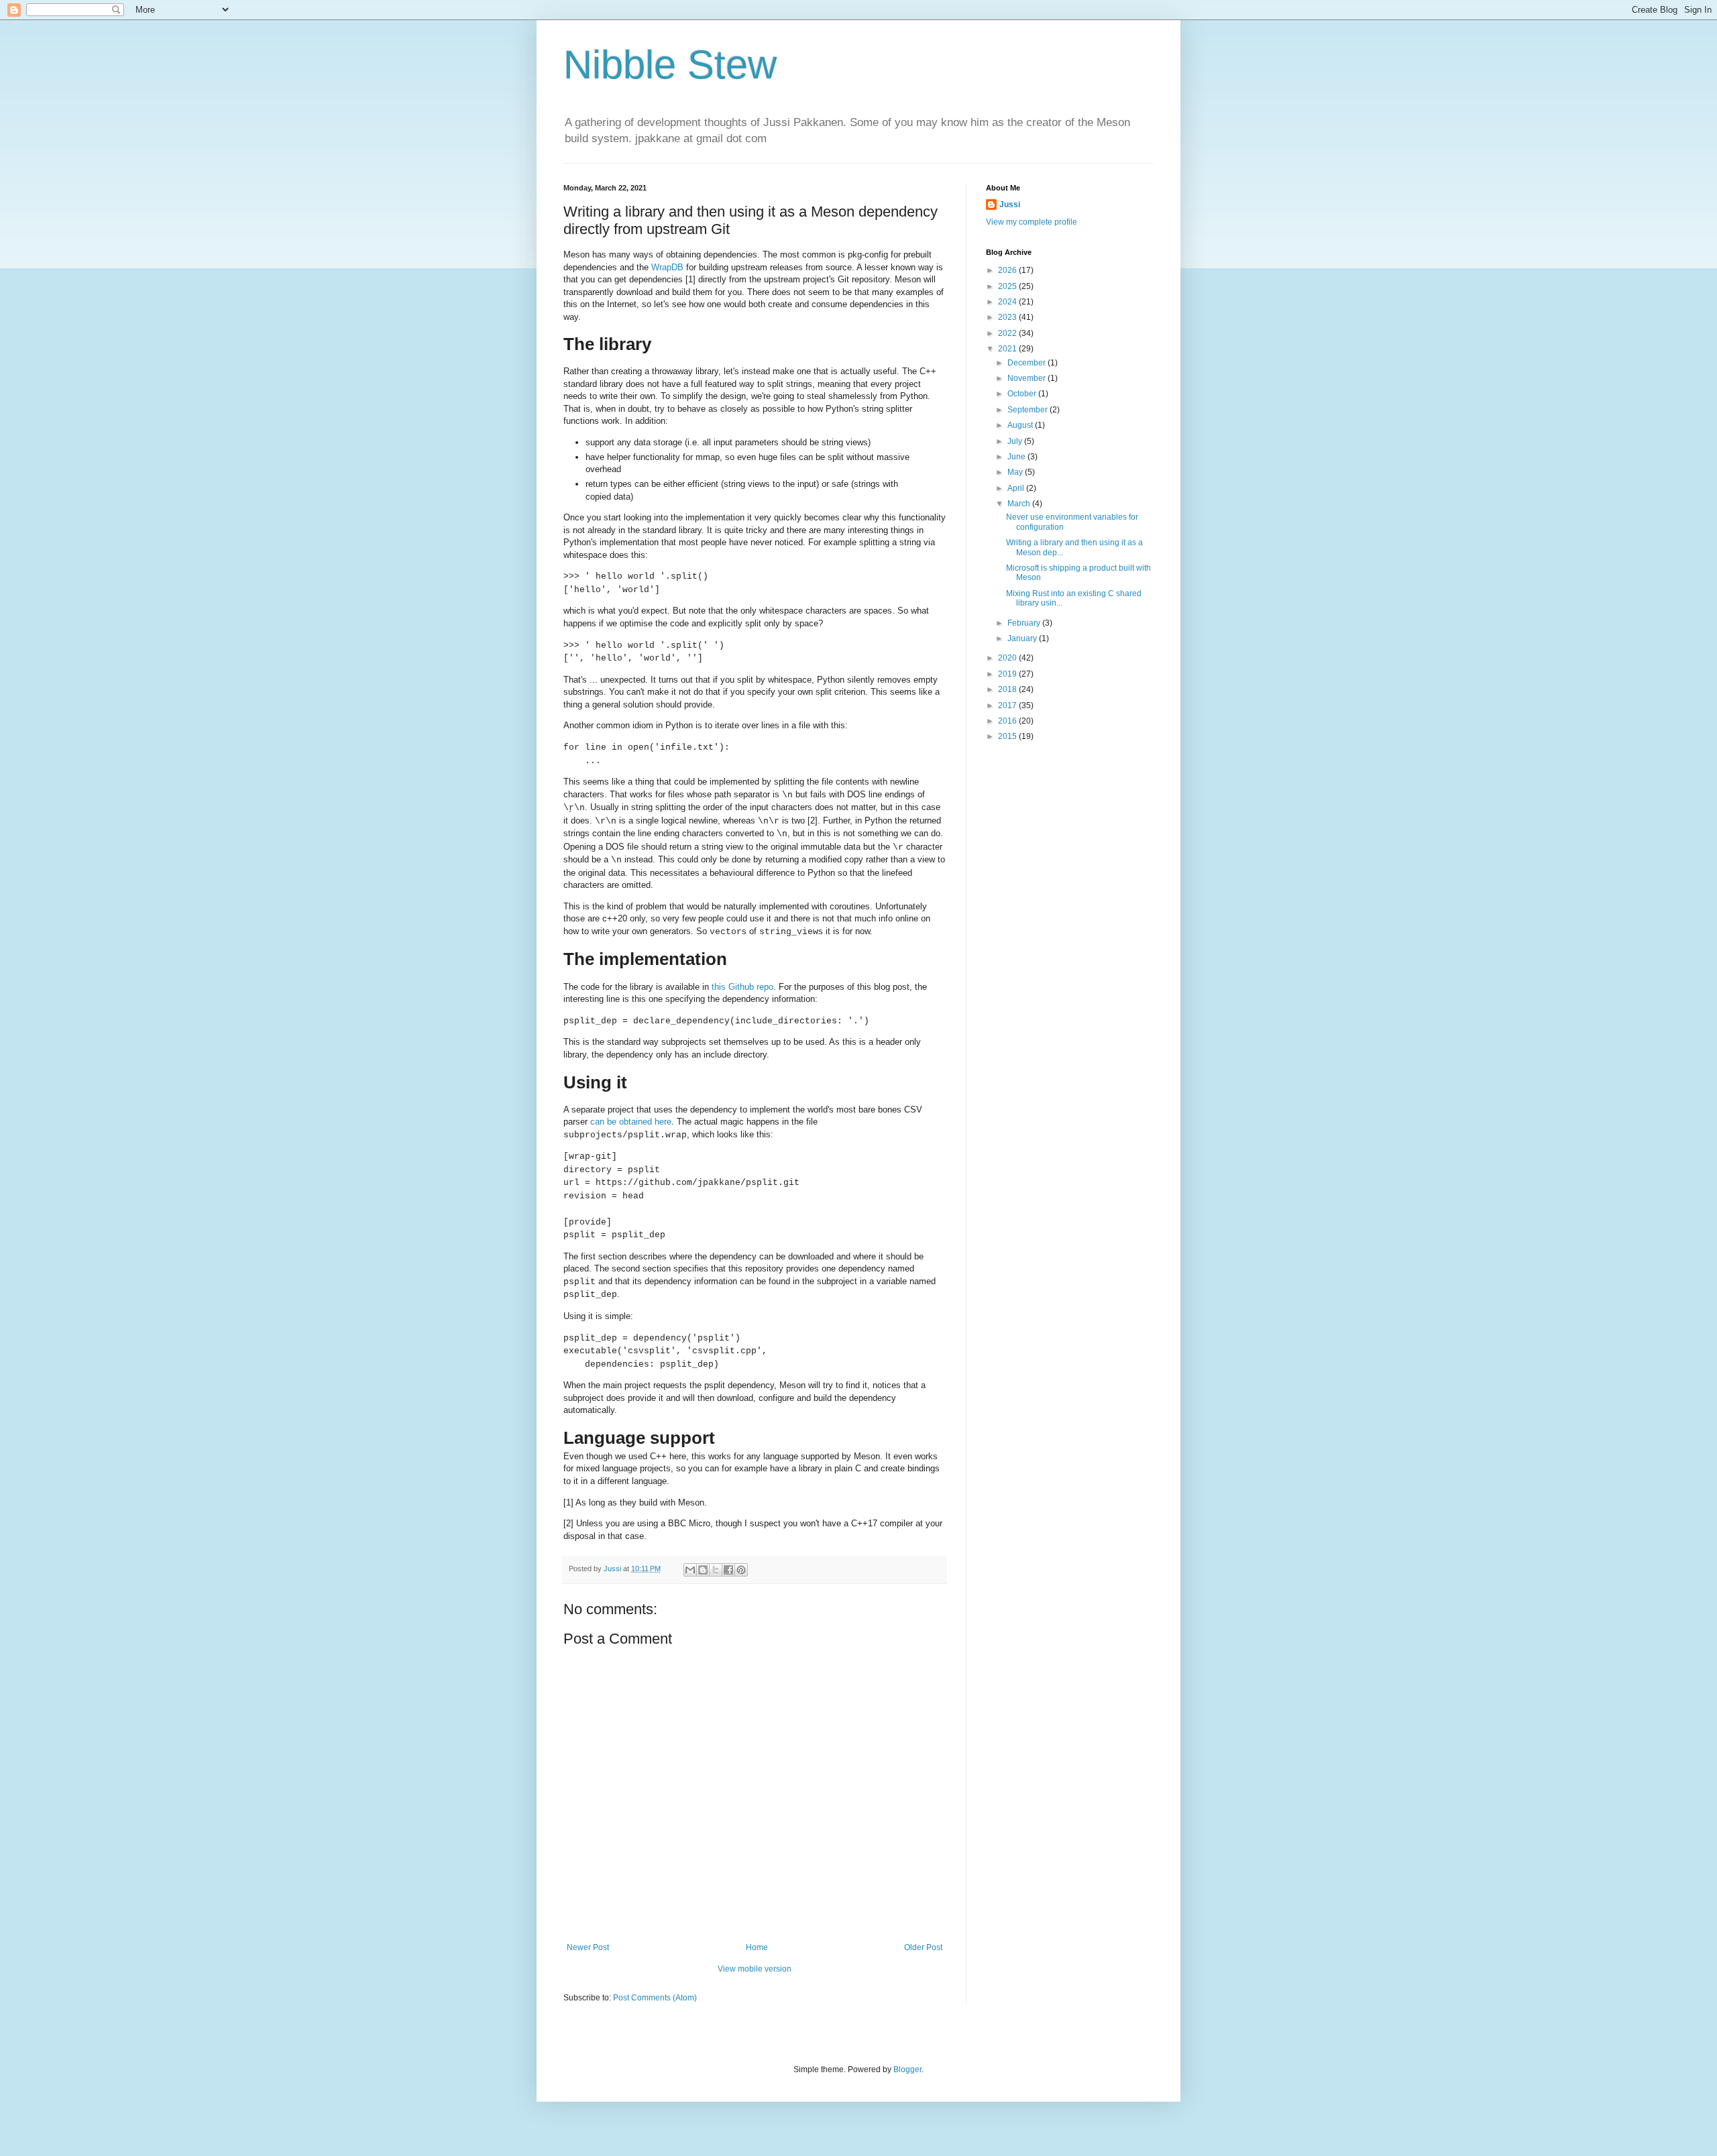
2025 (1008, 286)
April (1017, 488)
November (1028, 378)
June (1017, 457)
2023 (1008, 317)
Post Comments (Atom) (655, 1998)
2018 (1008, 689)
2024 (1008, 302)
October (1023, 394)
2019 (1008, 674)
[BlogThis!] (703, 1570)
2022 (1008, 333)
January (1023, 638)
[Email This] (690, 1570)
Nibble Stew (670, 65)
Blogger (907, 2069)
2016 (1008, 721)
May (1016, 472)
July (1016, 441)
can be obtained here (631, 1122)
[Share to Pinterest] (741, 1570)
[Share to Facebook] (728, 1570)
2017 (1008, 705)
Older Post (923, 1947)
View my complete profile (1032, 222)
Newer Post (588, 1947)
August (1021, 425)
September (1029, 410)
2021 (1008, 349)
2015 (1008, 736)
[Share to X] (716, 1570)
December (1028, 363)
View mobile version (755, 1969)
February (1025, 623)
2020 (1008, 658)
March (1020, 504)
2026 (1008, 270)
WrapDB (667, 267)
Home (757, 1947)
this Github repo (742, 987)
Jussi (1010, 205)
